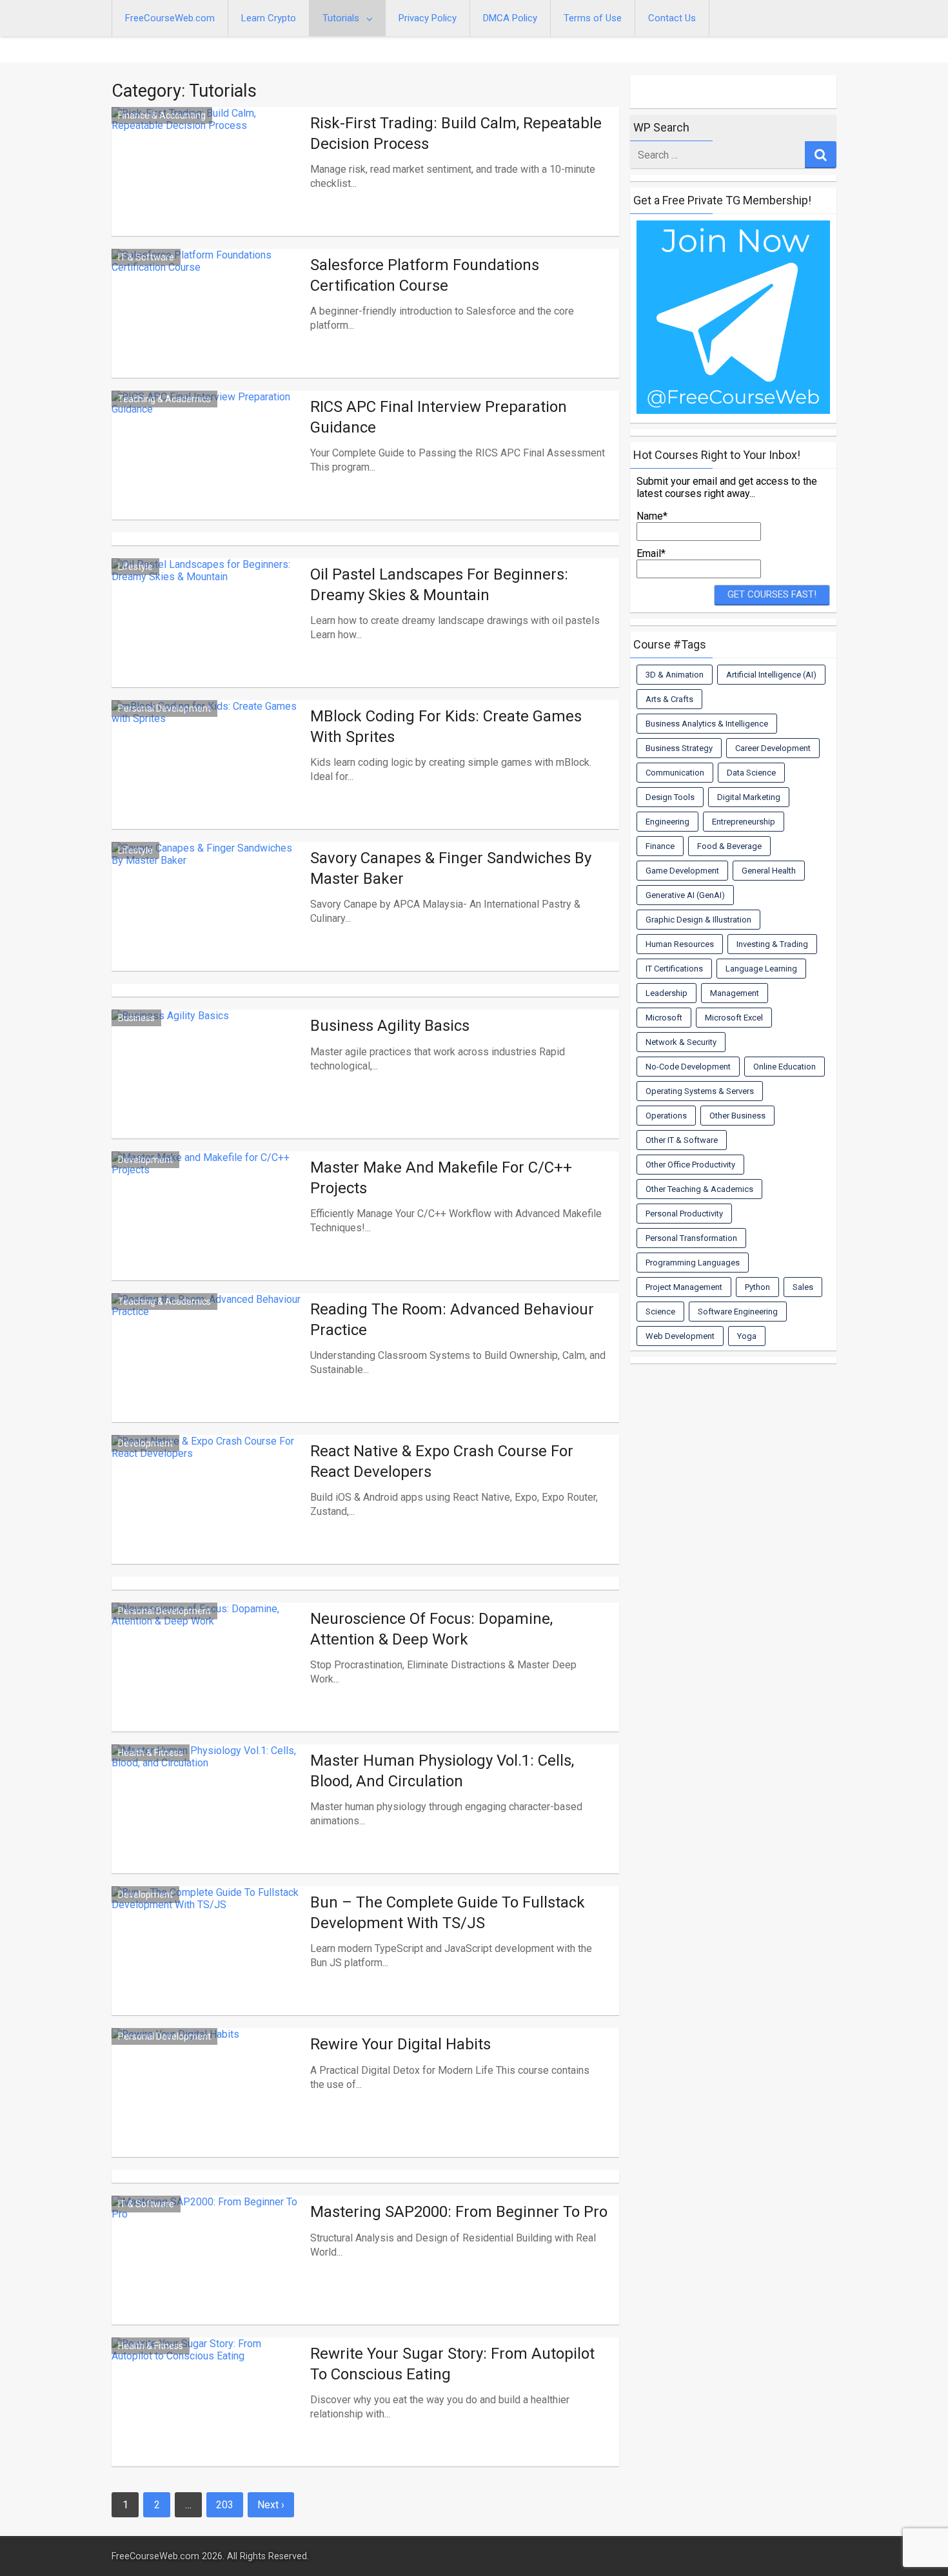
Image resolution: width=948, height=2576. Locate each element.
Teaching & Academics (164, 399)
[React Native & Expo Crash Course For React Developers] (208, 1515)
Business (136, 1018)
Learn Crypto (269, 18)
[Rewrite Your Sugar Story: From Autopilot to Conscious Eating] (208, 2417)
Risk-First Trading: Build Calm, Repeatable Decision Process (456, 133)
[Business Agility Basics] (208, 1089)
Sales (803, 1287)
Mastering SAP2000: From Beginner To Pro (459, 2212)
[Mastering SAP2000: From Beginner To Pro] (208, 2276)
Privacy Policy (428, 18)
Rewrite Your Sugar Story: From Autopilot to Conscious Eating (452, 2364)
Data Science (751, 773)
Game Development (682, 871)
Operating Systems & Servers (700, 1091)
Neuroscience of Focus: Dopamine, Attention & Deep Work (431, 1629)
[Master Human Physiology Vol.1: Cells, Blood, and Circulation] (208, 1824)
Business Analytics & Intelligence (707, 724)
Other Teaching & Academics (699, 1189)
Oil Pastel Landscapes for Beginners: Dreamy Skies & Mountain (439, 584)
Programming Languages (693, 1263)
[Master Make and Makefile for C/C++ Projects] (208, 1231)
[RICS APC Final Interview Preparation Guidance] (208, 471)
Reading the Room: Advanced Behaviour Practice (452, 1319)
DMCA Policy (510, 18)
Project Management (684, 1287)
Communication (675, 773)
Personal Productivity (684, 1214)
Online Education (785, 1067)
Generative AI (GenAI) (685, 895)
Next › (271, 2505)
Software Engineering (738, 1312)
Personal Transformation (691, 1238)
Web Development (680, 1336)
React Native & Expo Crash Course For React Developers (442, 1461)
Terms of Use (593, 18)
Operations (666, 1116)
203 (225, 2505)
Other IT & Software (682, 1140)
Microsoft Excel (734, 1018)
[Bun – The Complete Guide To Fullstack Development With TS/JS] (208, 1966)
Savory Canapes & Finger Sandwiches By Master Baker (451, 868)
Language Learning (761, 969)
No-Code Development (688, 1067)
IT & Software (146, 257)
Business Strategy (679, 748)
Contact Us (672, 18)
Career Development (773, 748)
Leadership (667, 993)
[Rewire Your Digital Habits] (208, 2108)
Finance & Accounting (162, 115)
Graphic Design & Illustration (698, 920)
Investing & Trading (772, 944)
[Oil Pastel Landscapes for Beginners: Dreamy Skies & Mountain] (208, 638)
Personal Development (164, 708)
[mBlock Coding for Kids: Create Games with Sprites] (208, 780)
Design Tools (670, 797)
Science (660, 1312)
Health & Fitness (151, 1753)
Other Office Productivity (690, 1165)
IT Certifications (674, 969)
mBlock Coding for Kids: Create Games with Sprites (446, 726)
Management (735, 993)
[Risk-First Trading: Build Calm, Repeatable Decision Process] (208, 187)
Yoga (747, 1336)
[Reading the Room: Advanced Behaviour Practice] (208, 1373)
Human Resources (680, 944)
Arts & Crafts (669, 699)
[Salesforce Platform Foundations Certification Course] (208, 329)
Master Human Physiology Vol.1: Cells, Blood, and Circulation (442, 1771)
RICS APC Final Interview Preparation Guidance (439, 417)
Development (145, 1160)
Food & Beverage (729, 846)
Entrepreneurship (744, 822)
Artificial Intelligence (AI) (771, 675)
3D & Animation (675, 675)
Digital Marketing (749, 797)
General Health (769, 871)
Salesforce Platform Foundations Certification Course (425, 275)
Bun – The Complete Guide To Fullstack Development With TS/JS (448, 1912)
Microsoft (664, 1018)
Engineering (667, 822)
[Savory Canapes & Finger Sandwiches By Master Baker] (208, 922)
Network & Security (681, 1042)
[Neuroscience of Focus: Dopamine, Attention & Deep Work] (208, 1683)
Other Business (737, 1116)
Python (757, 1287)
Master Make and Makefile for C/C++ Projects (441, 1177)
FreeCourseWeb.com (170, 18)
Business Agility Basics (390, 1026)
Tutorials (341, 18)
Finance (660, 846)
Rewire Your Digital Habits (400, 2044)
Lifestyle (135, 567)
